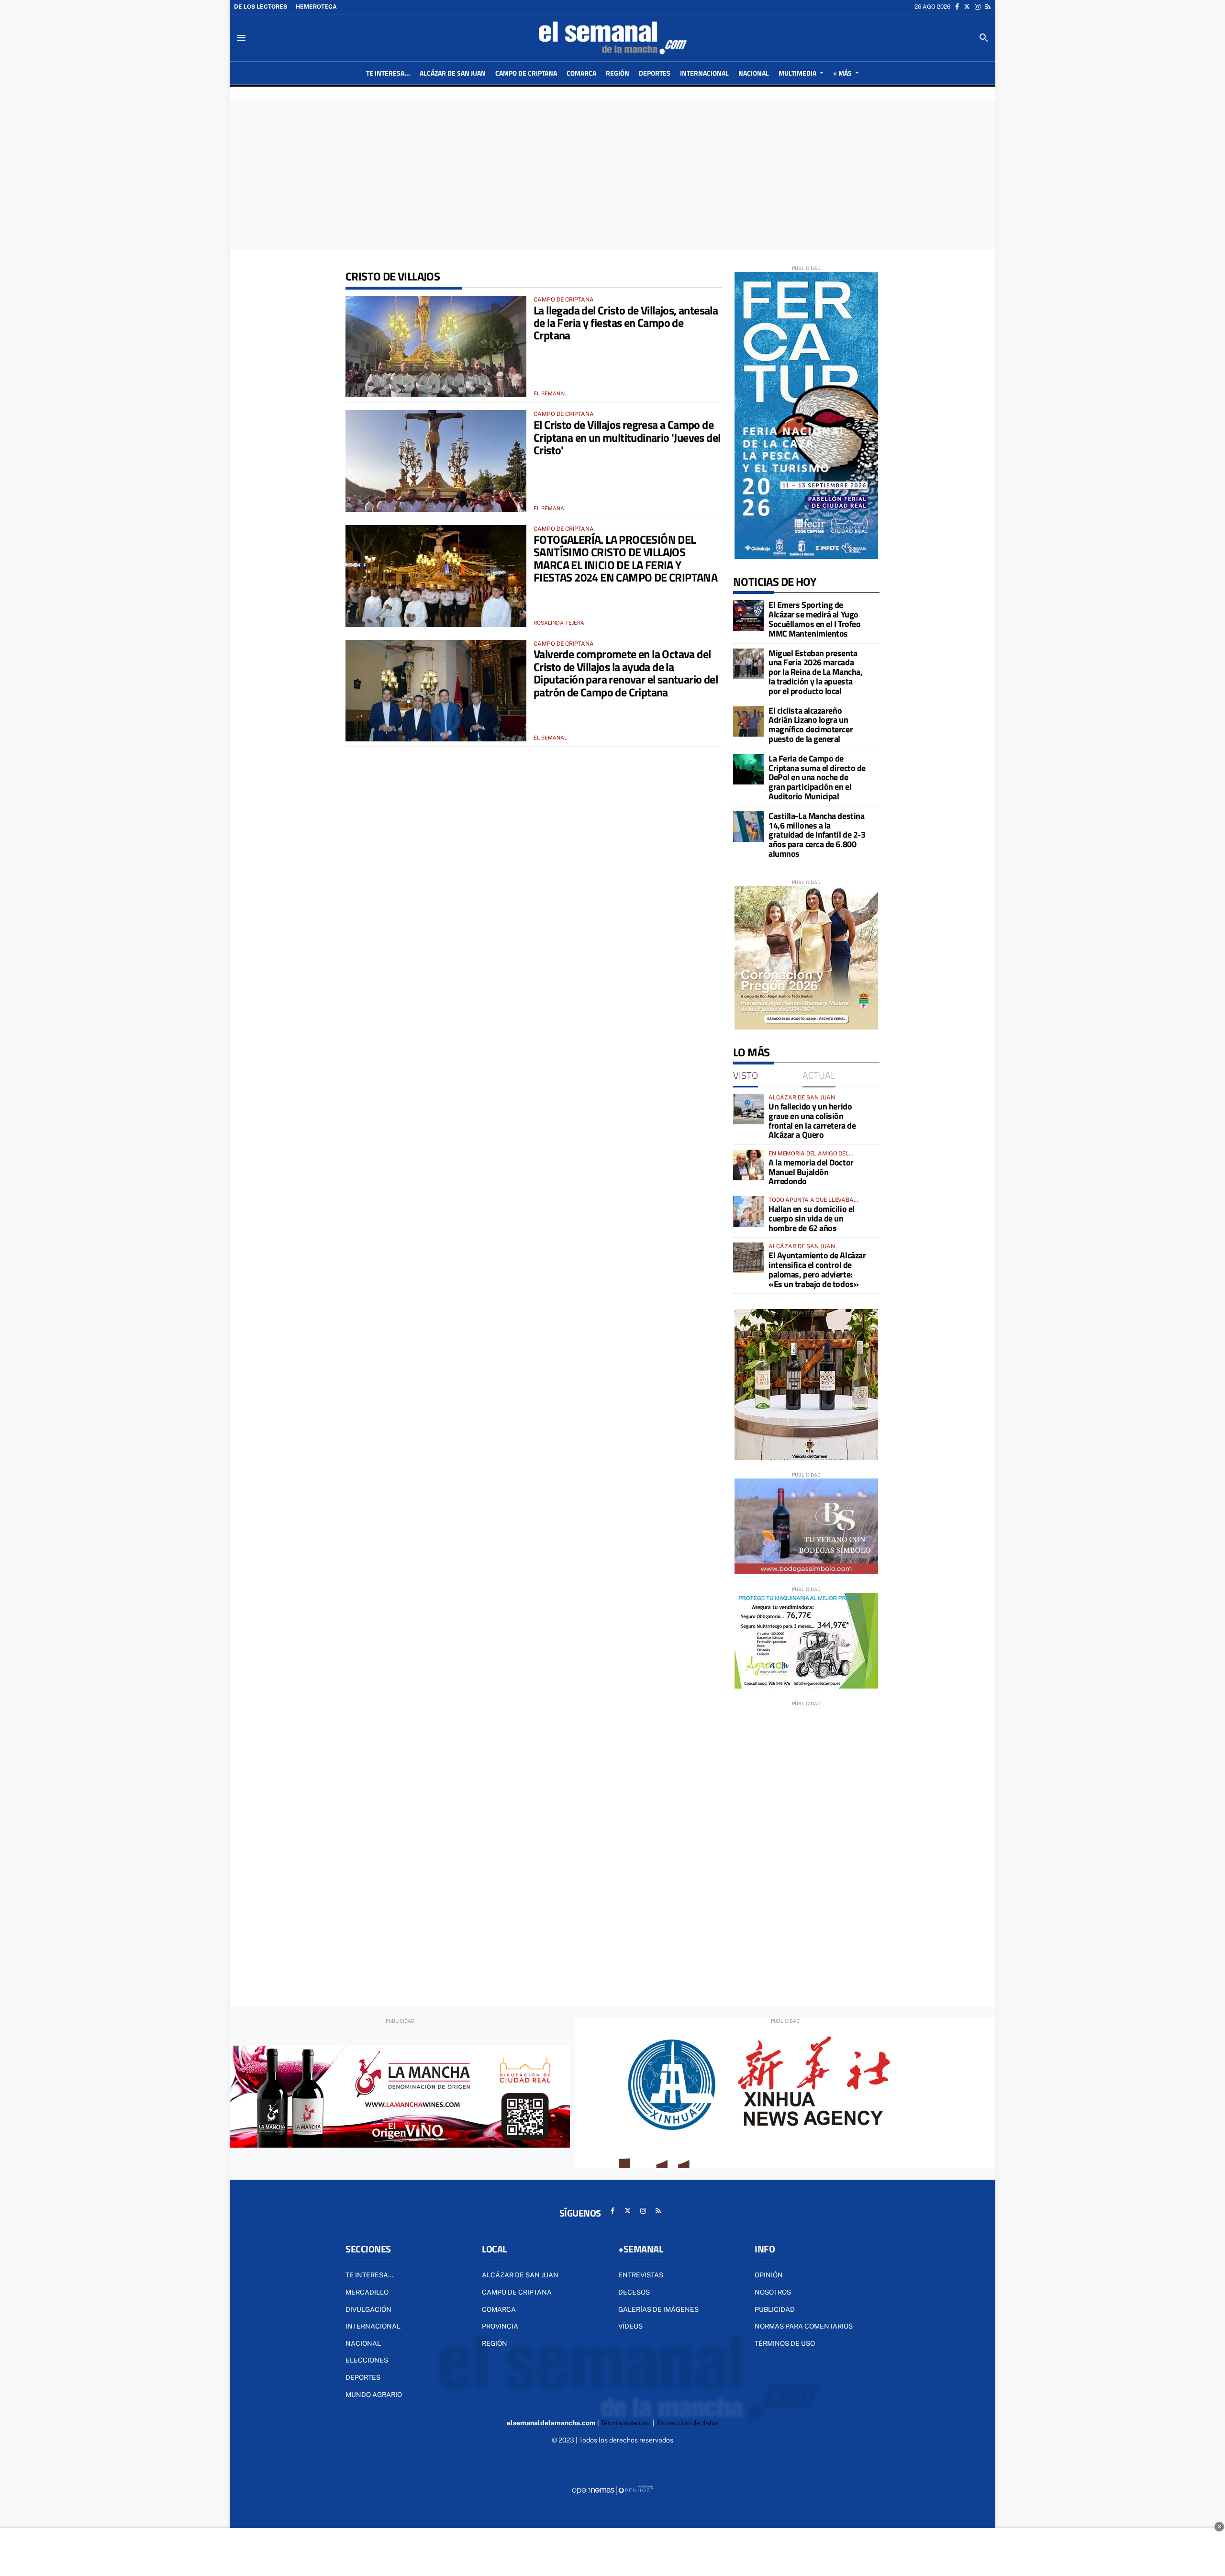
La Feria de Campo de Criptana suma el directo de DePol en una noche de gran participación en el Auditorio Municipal (817, 777)
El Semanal (550, 393)
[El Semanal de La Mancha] (612, 38)
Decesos (634, 2292)
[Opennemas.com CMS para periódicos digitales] (612, 2490)
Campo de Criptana (517, 2292)
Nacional (363, 2343)
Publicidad (775, 2309)
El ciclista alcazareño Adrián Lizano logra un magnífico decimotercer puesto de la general (811, 725)
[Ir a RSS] (988, 7)
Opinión (769, 2275)
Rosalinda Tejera (559, 623)
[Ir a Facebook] (957, 7)
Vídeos (630, 2326)
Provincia (500, 2326)
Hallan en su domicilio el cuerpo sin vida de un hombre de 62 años (812, 1218)
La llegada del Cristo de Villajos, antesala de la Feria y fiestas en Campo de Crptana (626, 323)
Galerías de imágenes (658, 2309)
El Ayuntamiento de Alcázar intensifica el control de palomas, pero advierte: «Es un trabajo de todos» (817, 1269)
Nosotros (773, 2292)
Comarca (499, 2309)
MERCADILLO (367, 2292)
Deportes (363, 2377)
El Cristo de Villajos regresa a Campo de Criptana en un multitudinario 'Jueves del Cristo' (627, 437)
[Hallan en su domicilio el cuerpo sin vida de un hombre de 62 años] (748, 1211)
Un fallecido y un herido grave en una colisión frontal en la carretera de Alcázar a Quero (812, 1120)
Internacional (373, 2326)
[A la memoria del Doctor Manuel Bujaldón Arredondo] (748, 1165)
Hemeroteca (316, 7)
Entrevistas (641, 2275)
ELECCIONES (367, 2360)
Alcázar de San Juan (520, 2275)
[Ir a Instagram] (978, 7)
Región (495, 2343)
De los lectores (261, 7)
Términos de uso (785, 2343)
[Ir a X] (967, 7)
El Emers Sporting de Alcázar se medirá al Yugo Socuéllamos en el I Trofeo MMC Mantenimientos (814, 619)
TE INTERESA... (369, 2275)
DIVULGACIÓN (368, 2309)
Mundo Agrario (374, 2395)
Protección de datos (688, 2423)
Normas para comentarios (804, 2326)
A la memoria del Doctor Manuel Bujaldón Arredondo (811, 1172)
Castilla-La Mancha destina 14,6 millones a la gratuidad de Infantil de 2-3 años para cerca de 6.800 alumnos (817, 835)
